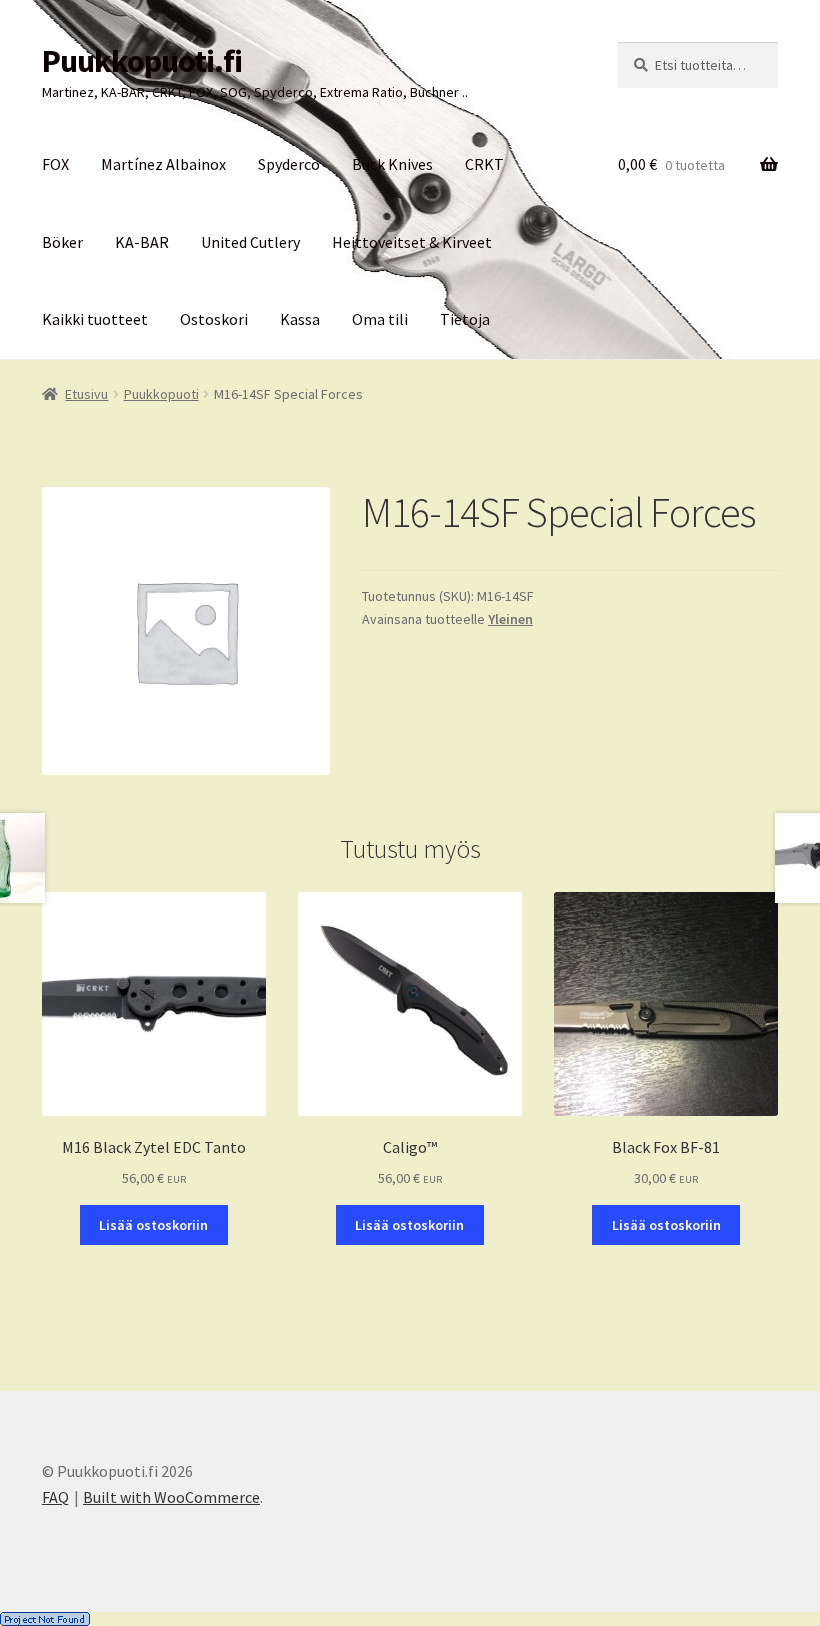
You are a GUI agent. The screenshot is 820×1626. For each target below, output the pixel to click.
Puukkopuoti (161, 394)
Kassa (300, 319)
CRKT (484, 164)
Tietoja (465, 319)
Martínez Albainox (163, 164)
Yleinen (510, 619)
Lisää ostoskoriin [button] (153, 1225)
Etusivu (86, 394)
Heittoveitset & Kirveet (412, 242)
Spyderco (289, 164)
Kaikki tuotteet (95, 319)
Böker (62, 242)
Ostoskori (214, 319)
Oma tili (380, 319)
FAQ (55, 1497)
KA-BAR (142, 242)
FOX (55, 164)
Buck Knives (392, 164)
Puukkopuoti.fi (142, 61)
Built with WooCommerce (171, 1497)
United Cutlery (250, 242)
